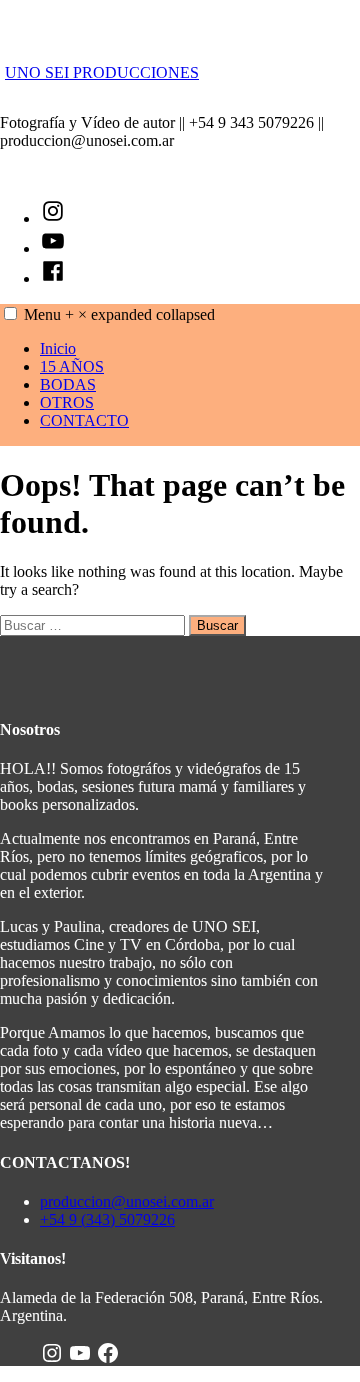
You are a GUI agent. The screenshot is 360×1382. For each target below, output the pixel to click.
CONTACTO (84, 420)
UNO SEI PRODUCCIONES (102, 72)
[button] (10, 313)
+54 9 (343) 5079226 (107, 1219)
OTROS (67, 402)
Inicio (58, 348)
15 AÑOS (72, 366)
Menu (119, 314)
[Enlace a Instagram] (52, 1356)
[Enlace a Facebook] (108, 1356)
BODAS (68, 384)
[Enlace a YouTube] (80, 1356)
